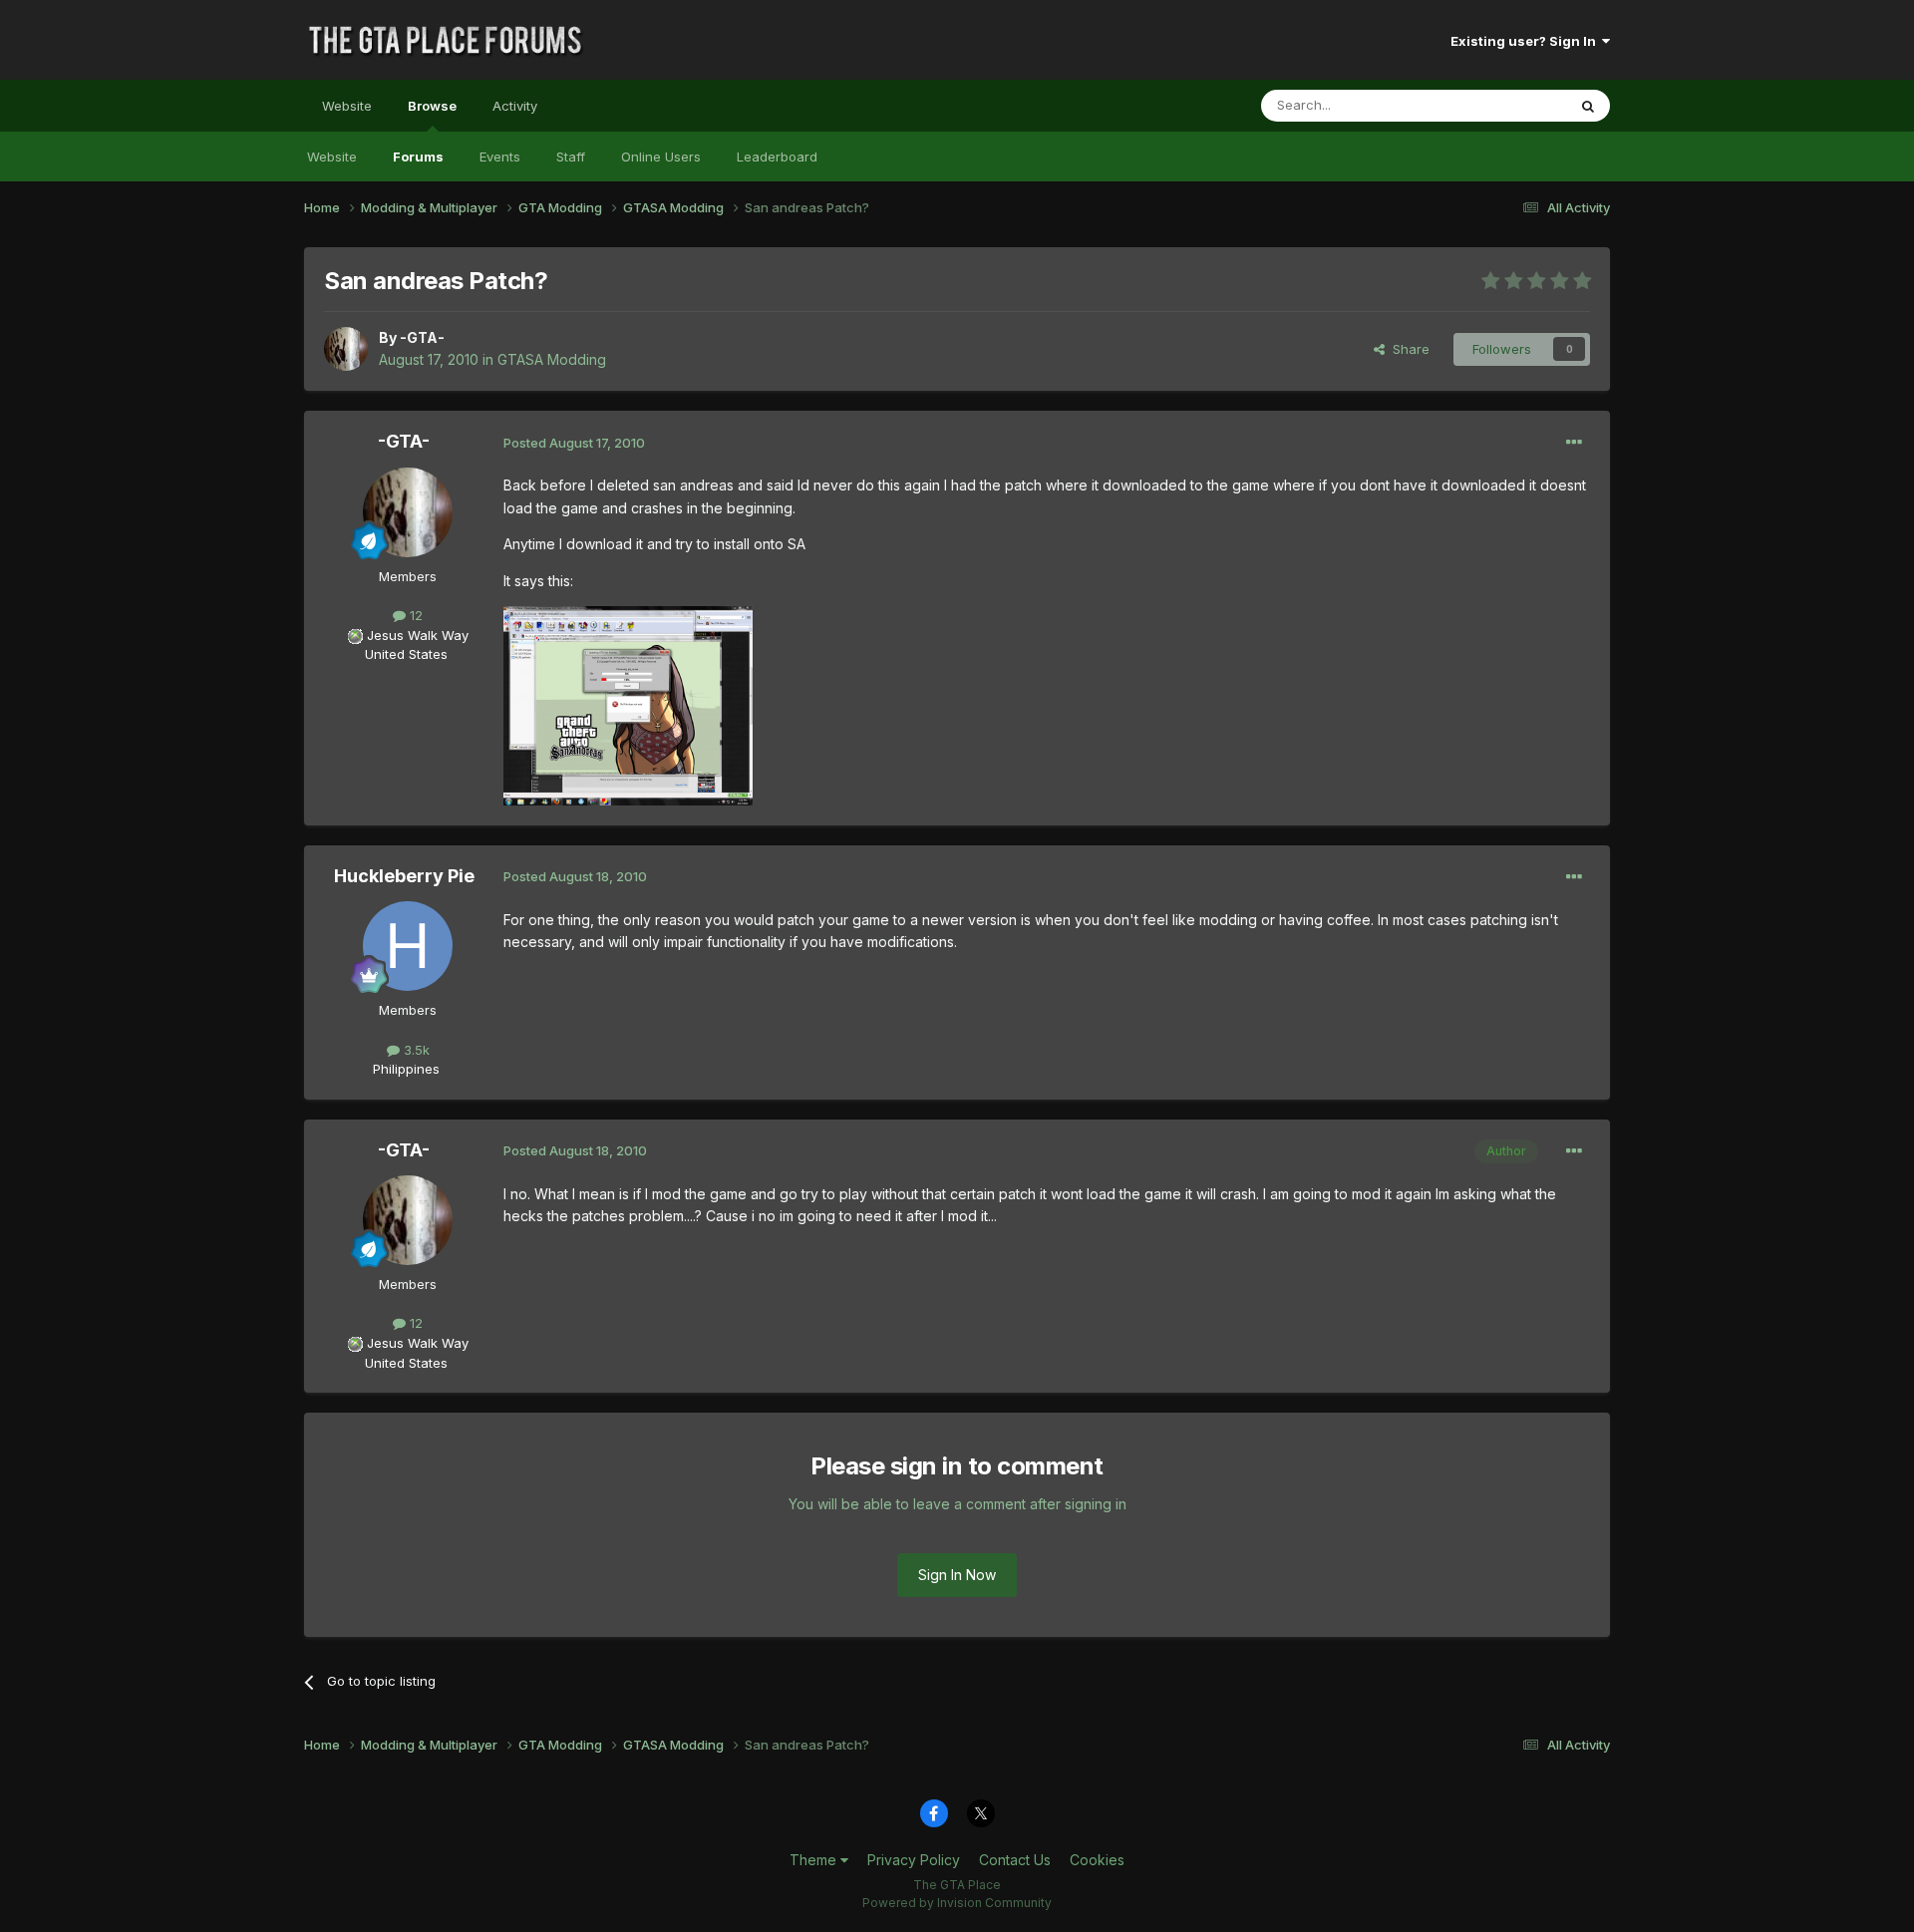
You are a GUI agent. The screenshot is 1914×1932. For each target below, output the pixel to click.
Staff (571, 157)
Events (500, 157)
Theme (815, 1860)
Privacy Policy (914, 1860)
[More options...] (1574, 443)
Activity (515, 106)
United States (406, 654)
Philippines (406, 1069)
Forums (418, 157)
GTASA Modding (552, 359)
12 (414, 615)
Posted (574, 443)
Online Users (661, 157)
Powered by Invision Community (957, 1903)
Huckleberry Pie (404, 876)
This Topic (1508, 105)
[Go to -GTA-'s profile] (346, 349)
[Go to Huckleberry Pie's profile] (408, 946)
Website (347, 106)
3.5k (415, 1050)
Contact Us (1015, 1860)
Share (1407, 349)
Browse (432, 106)
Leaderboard (777, 157)
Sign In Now (957, 1575)
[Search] (1588, 106)
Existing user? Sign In (1526, 41)
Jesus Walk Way (418, 635)
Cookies (1097, 1860)
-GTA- (422, 337)
